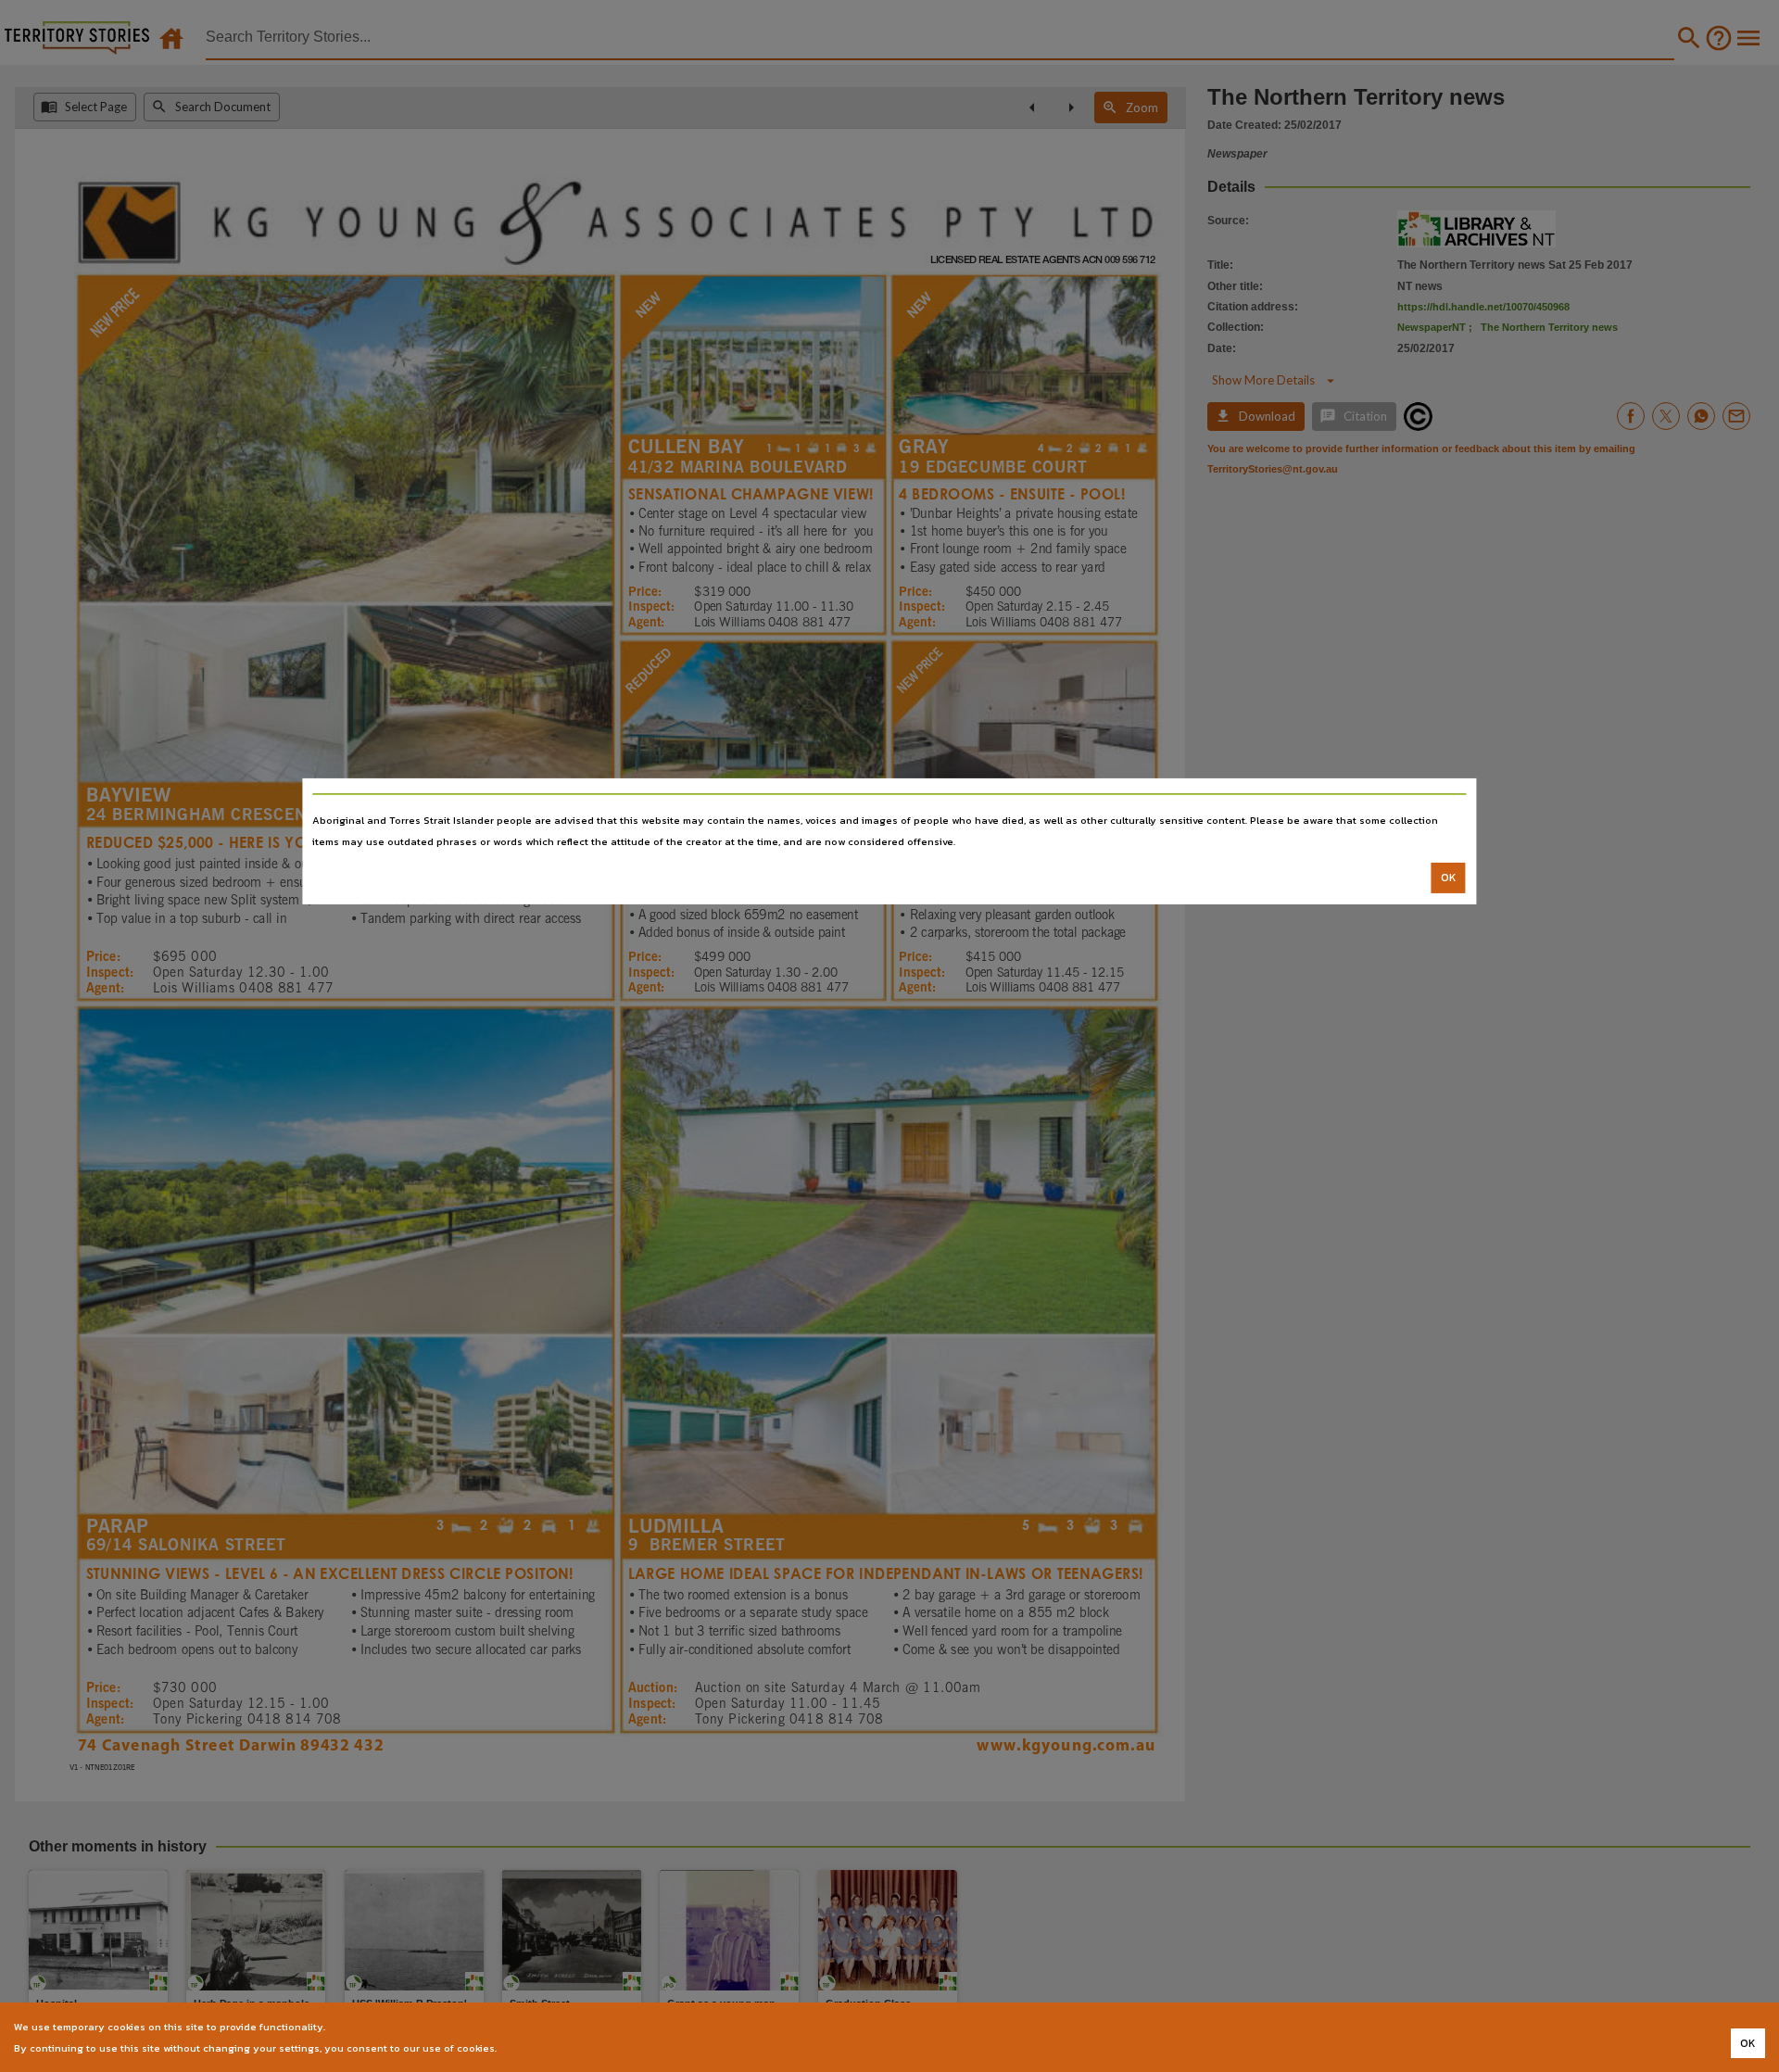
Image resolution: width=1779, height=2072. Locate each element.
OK (1449, 878)
